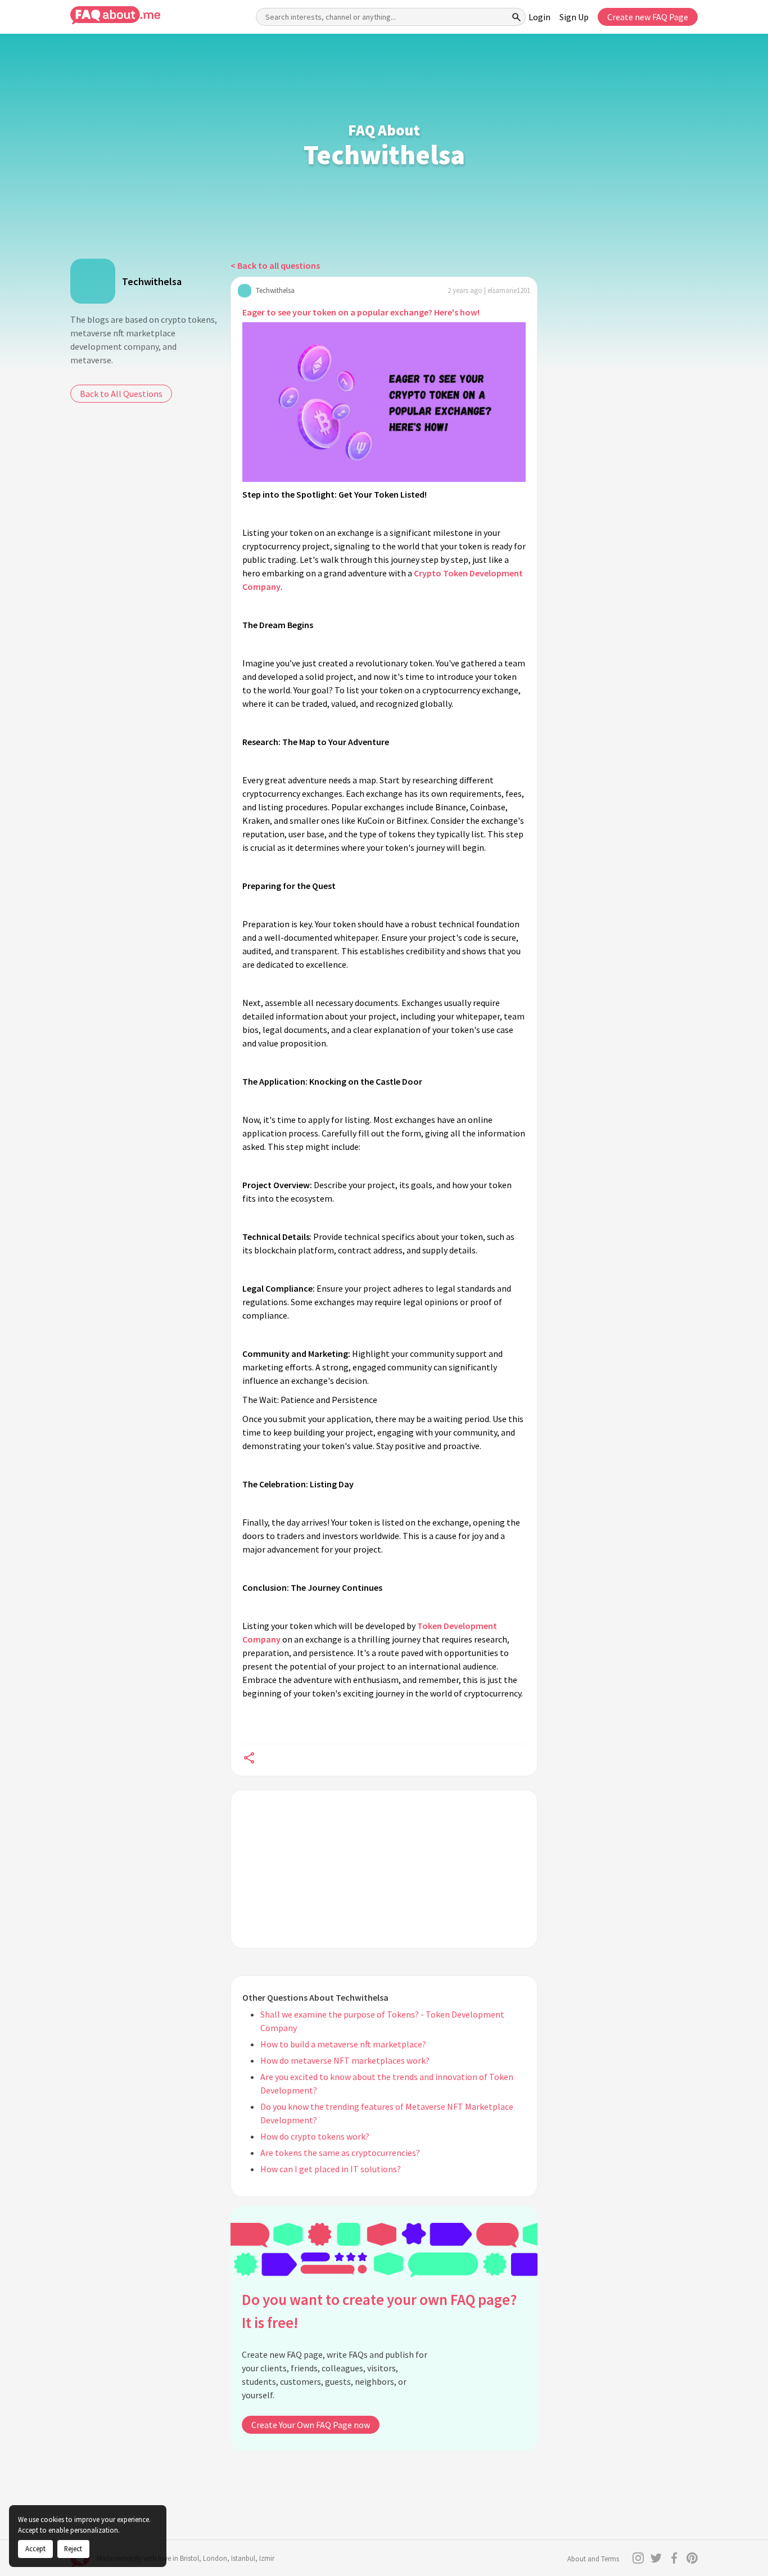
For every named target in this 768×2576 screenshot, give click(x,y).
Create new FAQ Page (648, 17)
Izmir (267, 2558)
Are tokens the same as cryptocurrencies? (340, 2153)
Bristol (189, 2558)
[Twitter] (656, 2558)
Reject (73, 2548)
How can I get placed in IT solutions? (331, 2169)
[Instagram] (638, 2558)
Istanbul (243, 2558)
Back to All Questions (121, 394)
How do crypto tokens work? (315, 2136)
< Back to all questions (275, 265)
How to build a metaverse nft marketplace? (343, 2044)
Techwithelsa (152, 281)
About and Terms (593, 2559)
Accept (35, 2548)
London (215, 2558)
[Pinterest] (692, 2558)
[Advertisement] (384, 1869)
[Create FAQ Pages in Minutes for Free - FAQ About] (115, 15)
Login (539, 17)
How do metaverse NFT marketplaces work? (345, 2060)
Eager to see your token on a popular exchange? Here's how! (361, 312)
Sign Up (574, 17)
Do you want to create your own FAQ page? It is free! (379, 2311)
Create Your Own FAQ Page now (311, 2425)
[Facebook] (674, 2558)
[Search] (517, 17)
